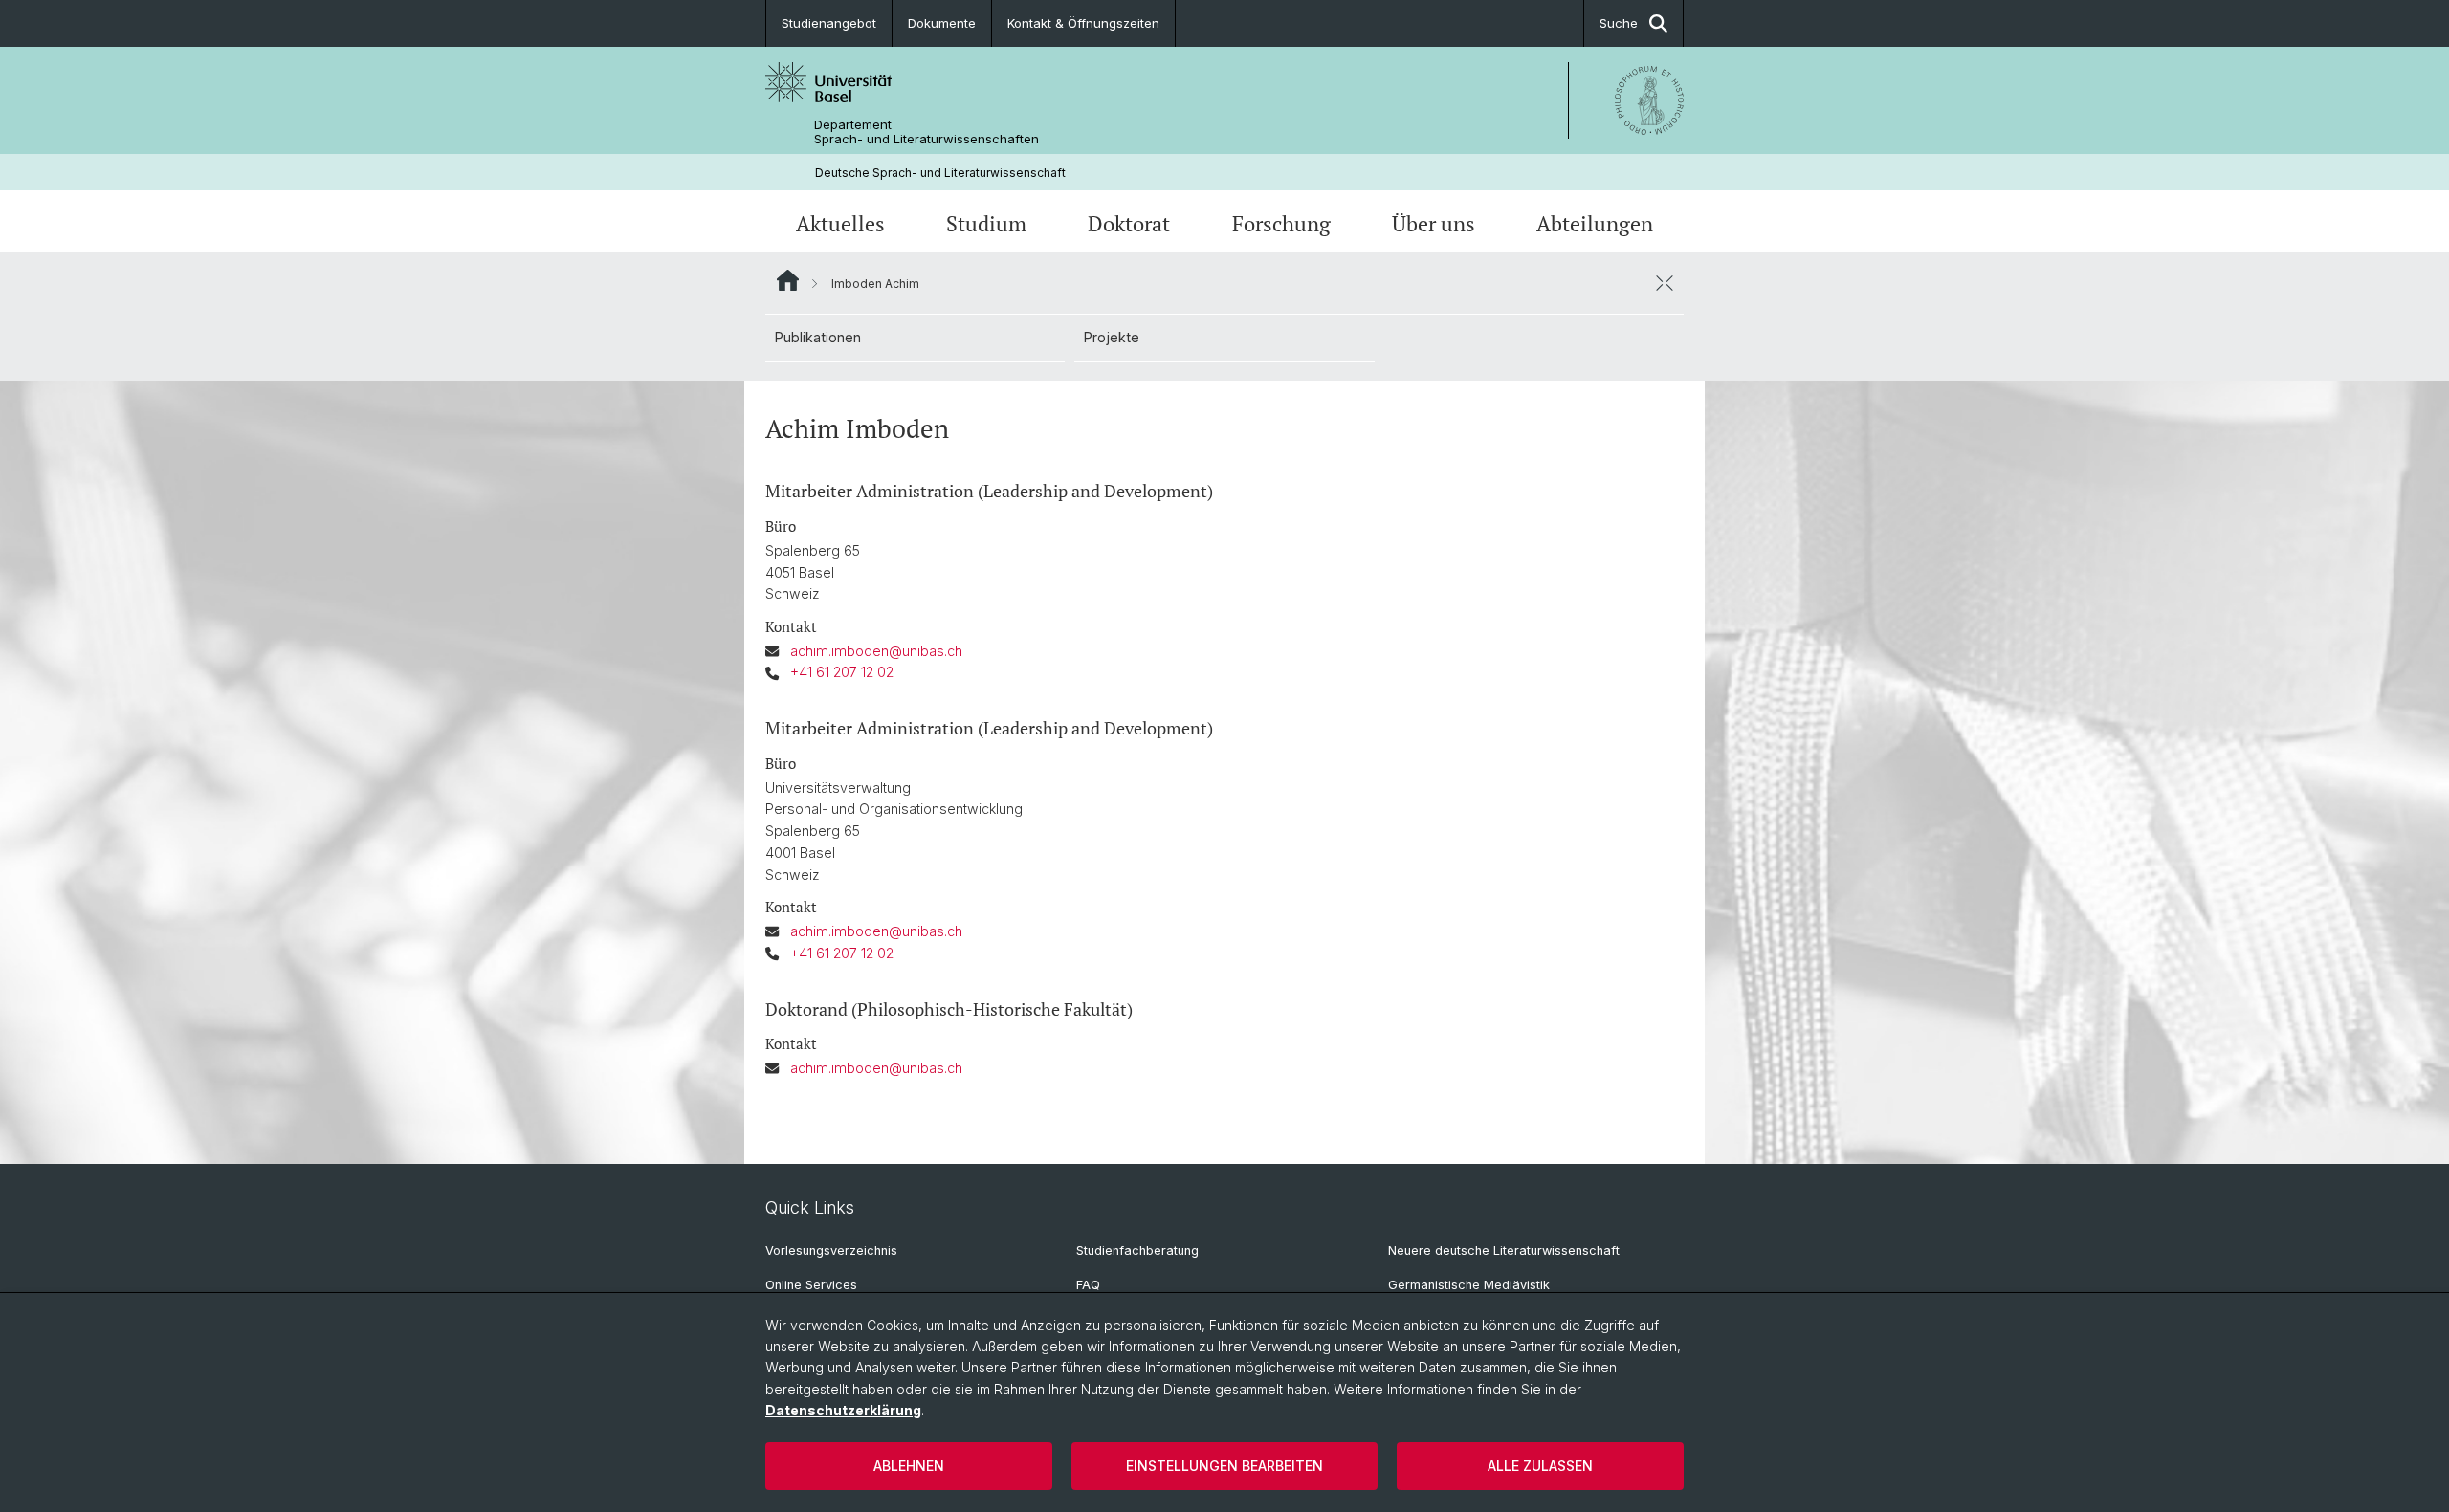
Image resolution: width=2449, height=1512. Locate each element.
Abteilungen (1595, 223)
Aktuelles (840, 223)
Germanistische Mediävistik (1469, 1285)
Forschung (1281, 223)
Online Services (811, 1285)
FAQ (1088, 1285)
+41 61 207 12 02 (842, 672)
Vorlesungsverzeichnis (831, 1250)
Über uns (1434, 223)
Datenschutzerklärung (843, 1410)
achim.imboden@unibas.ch (876, 651)
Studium (986, 223)
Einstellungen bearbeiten (1224, 1466)
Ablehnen (909, 1466)
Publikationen (818, 337)
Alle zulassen (1540, 1466)
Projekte (1112, 337)
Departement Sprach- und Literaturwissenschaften (927, 132)
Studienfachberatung (1137, 1250)
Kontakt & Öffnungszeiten (1083, 23)
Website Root (788, 280)
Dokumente (942, 23)
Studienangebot (829, 23)
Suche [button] (1619, 23)
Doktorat (1129, 223)
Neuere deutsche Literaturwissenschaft (1504, 1250)
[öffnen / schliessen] (1665, 283)
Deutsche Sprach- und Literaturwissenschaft (940, 173)
